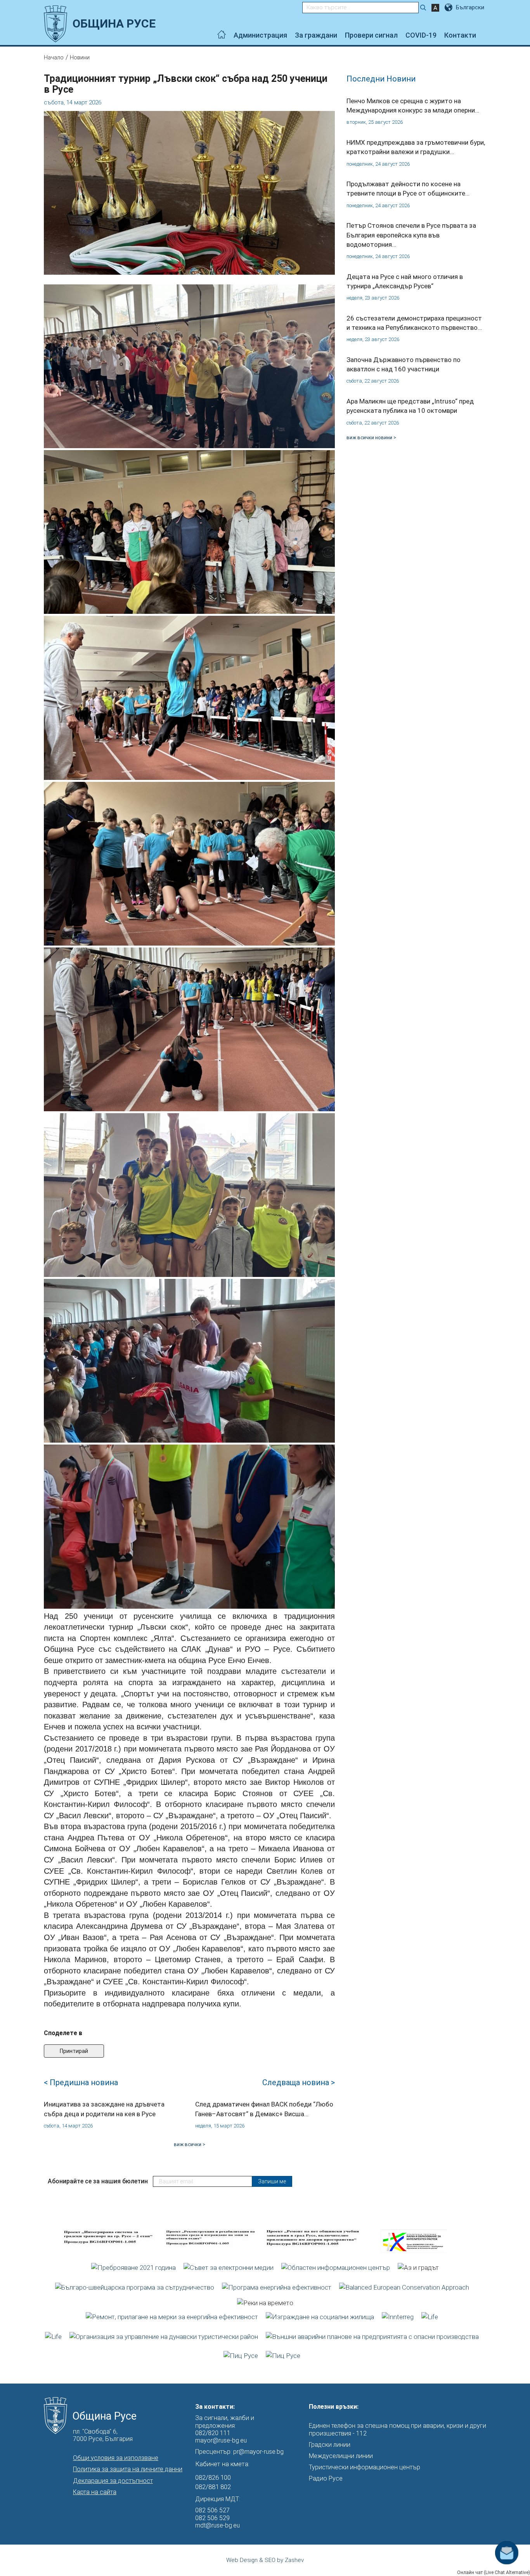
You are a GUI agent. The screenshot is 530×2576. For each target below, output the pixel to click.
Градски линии (330, 2445)
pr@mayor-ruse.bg (258, 2452)
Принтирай (74, 2051)
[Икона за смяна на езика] (449, 7)
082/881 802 (213, 2487)
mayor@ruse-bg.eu (221, 2440)
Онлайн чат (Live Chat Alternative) (494, 2573)
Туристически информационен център (365, 2467)
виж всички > (190, 2144)
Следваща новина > (299, 2082)
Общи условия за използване (116, 2458)
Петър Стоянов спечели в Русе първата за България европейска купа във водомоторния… (411, 235)
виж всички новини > (371, 437)
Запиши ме (272, 2181)
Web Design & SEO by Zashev (265, 2560)
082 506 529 (212, 2518)
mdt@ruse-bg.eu (217, 2525)
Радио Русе (326, 2478)
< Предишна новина (81, 2082)
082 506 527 (212, 2510)
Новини (80, 57)
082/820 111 (213, 2433)
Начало (54, 57)
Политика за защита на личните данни (128, 2469)
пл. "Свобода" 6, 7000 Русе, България (103, 2435)
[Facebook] (484, 35)
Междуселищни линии (341, 2456)
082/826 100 (213, 2477)
